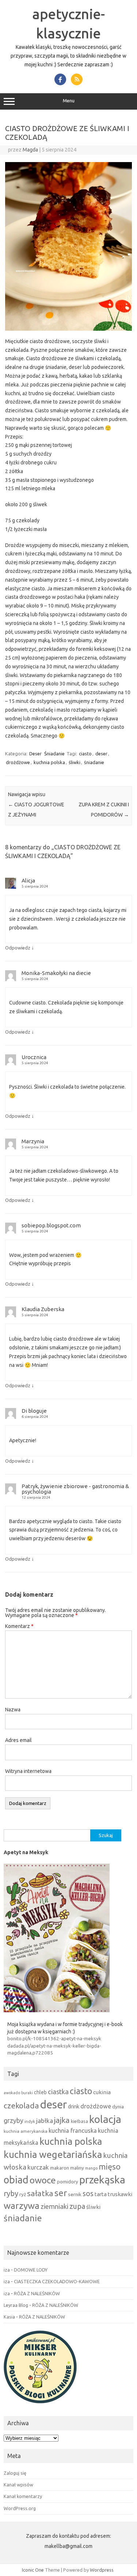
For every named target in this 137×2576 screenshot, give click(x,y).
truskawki (120, 2194)
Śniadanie (54, 754)
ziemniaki (54, 2207)
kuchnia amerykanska (26, 2131)
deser (101, 754)
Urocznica (34, 1057)
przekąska (102, 2179)
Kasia (9, 2317)
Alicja (28, 880)
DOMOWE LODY (31, 2270)
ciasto (85, 754)
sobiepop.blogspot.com (51, 1225)
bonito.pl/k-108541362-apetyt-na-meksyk (54, 2038)
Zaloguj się (15, 2473)
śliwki (75, 762)
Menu (69, 101)
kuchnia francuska (73, 2131)
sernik (75, 2194)
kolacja (105, 2119)
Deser (35, 754)
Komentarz (19, 1626)
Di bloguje (34, 1411)
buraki (27, 2093)
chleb (40, 2092)
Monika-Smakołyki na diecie (56, 973)
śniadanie (94, 762)
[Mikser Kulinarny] (40, 2405)
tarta (101, 2194)
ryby (11, 2193)
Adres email (18, 1740)
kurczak (38, 2167)
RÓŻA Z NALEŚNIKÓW (37, 2293)
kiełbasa (79, 2121)
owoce (43, 2180)
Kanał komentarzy (23, 2496)
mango (91, 2168)
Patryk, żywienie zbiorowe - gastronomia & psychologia (75, 1489)
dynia (118, 2107)
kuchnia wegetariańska (53, 2154)
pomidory (68, 2182)
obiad (16, 2180)
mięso (110, 2167)
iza (7, 2270)
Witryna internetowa (28, 1771)
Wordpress (102, 2570)
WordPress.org (20, 2508)
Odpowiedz (18, 948)
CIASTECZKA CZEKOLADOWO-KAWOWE (57, 2281)
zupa (77, 2206)
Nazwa (13, 1710)
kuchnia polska (49, 762)
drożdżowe (18, 762)
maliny (77, 2168)
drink (74, 2106)
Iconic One (33, 2570)
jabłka (45, 2121)
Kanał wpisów (18, 2485)
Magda (30, 150)
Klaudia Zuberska (43, 1309)
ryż (23, 2194)
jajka (62, 2120)
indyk (30, 2121)
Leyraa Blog (16, 2305)
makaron (60, 2168)
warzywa (22, 2206)
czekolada (21, 2105)
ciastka (58, 2092)
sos (88, 2194)
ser (61, 2193)
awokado (12, 2093)
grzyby (14, 2120)
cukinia (102, 2092)
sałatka (40, 2193)
